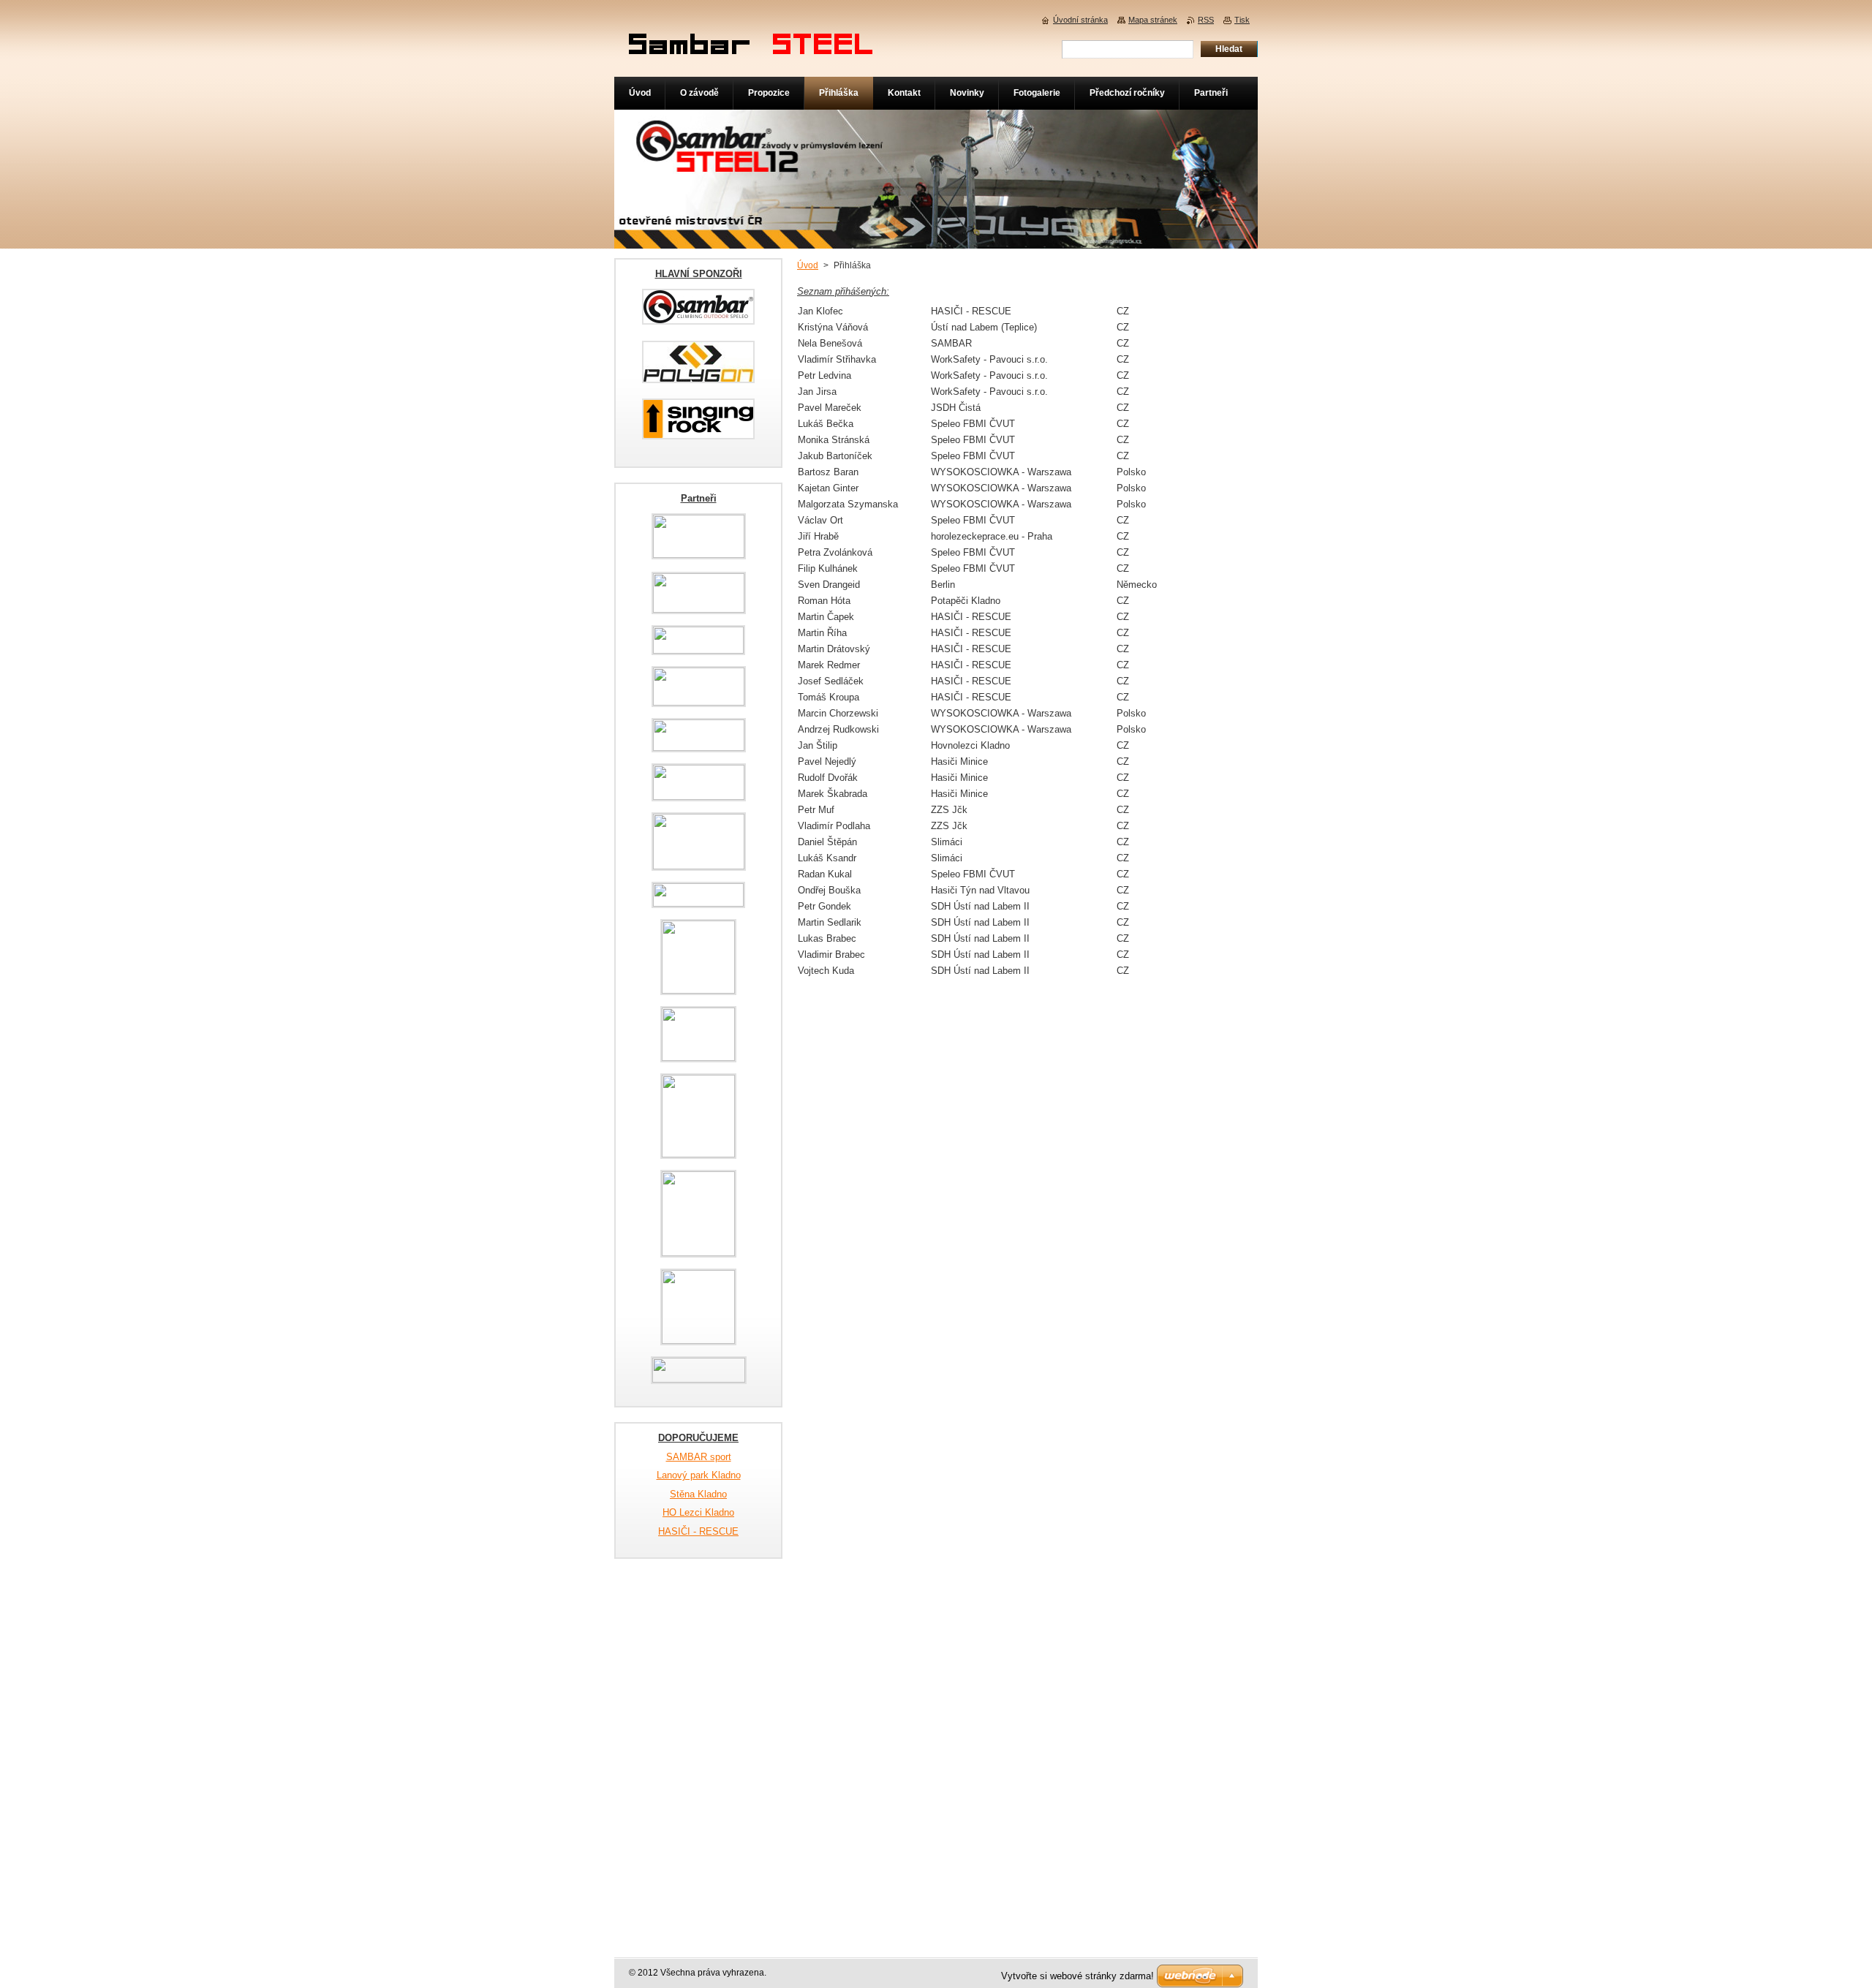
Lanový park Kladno (699, 1475)
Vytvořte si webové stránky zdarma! (1077, 1976)
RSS (1206, 20)
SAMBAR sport (699, 1457)
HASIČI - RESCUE (698, 1531)
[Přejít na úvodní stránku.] (751, 44)
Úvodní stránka (1080, 20)
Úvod (808, 265)
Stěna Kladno (698, 1494)
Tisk (1242, 20)
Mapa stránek (1153, 20)
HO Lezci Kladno (698, 1512)
